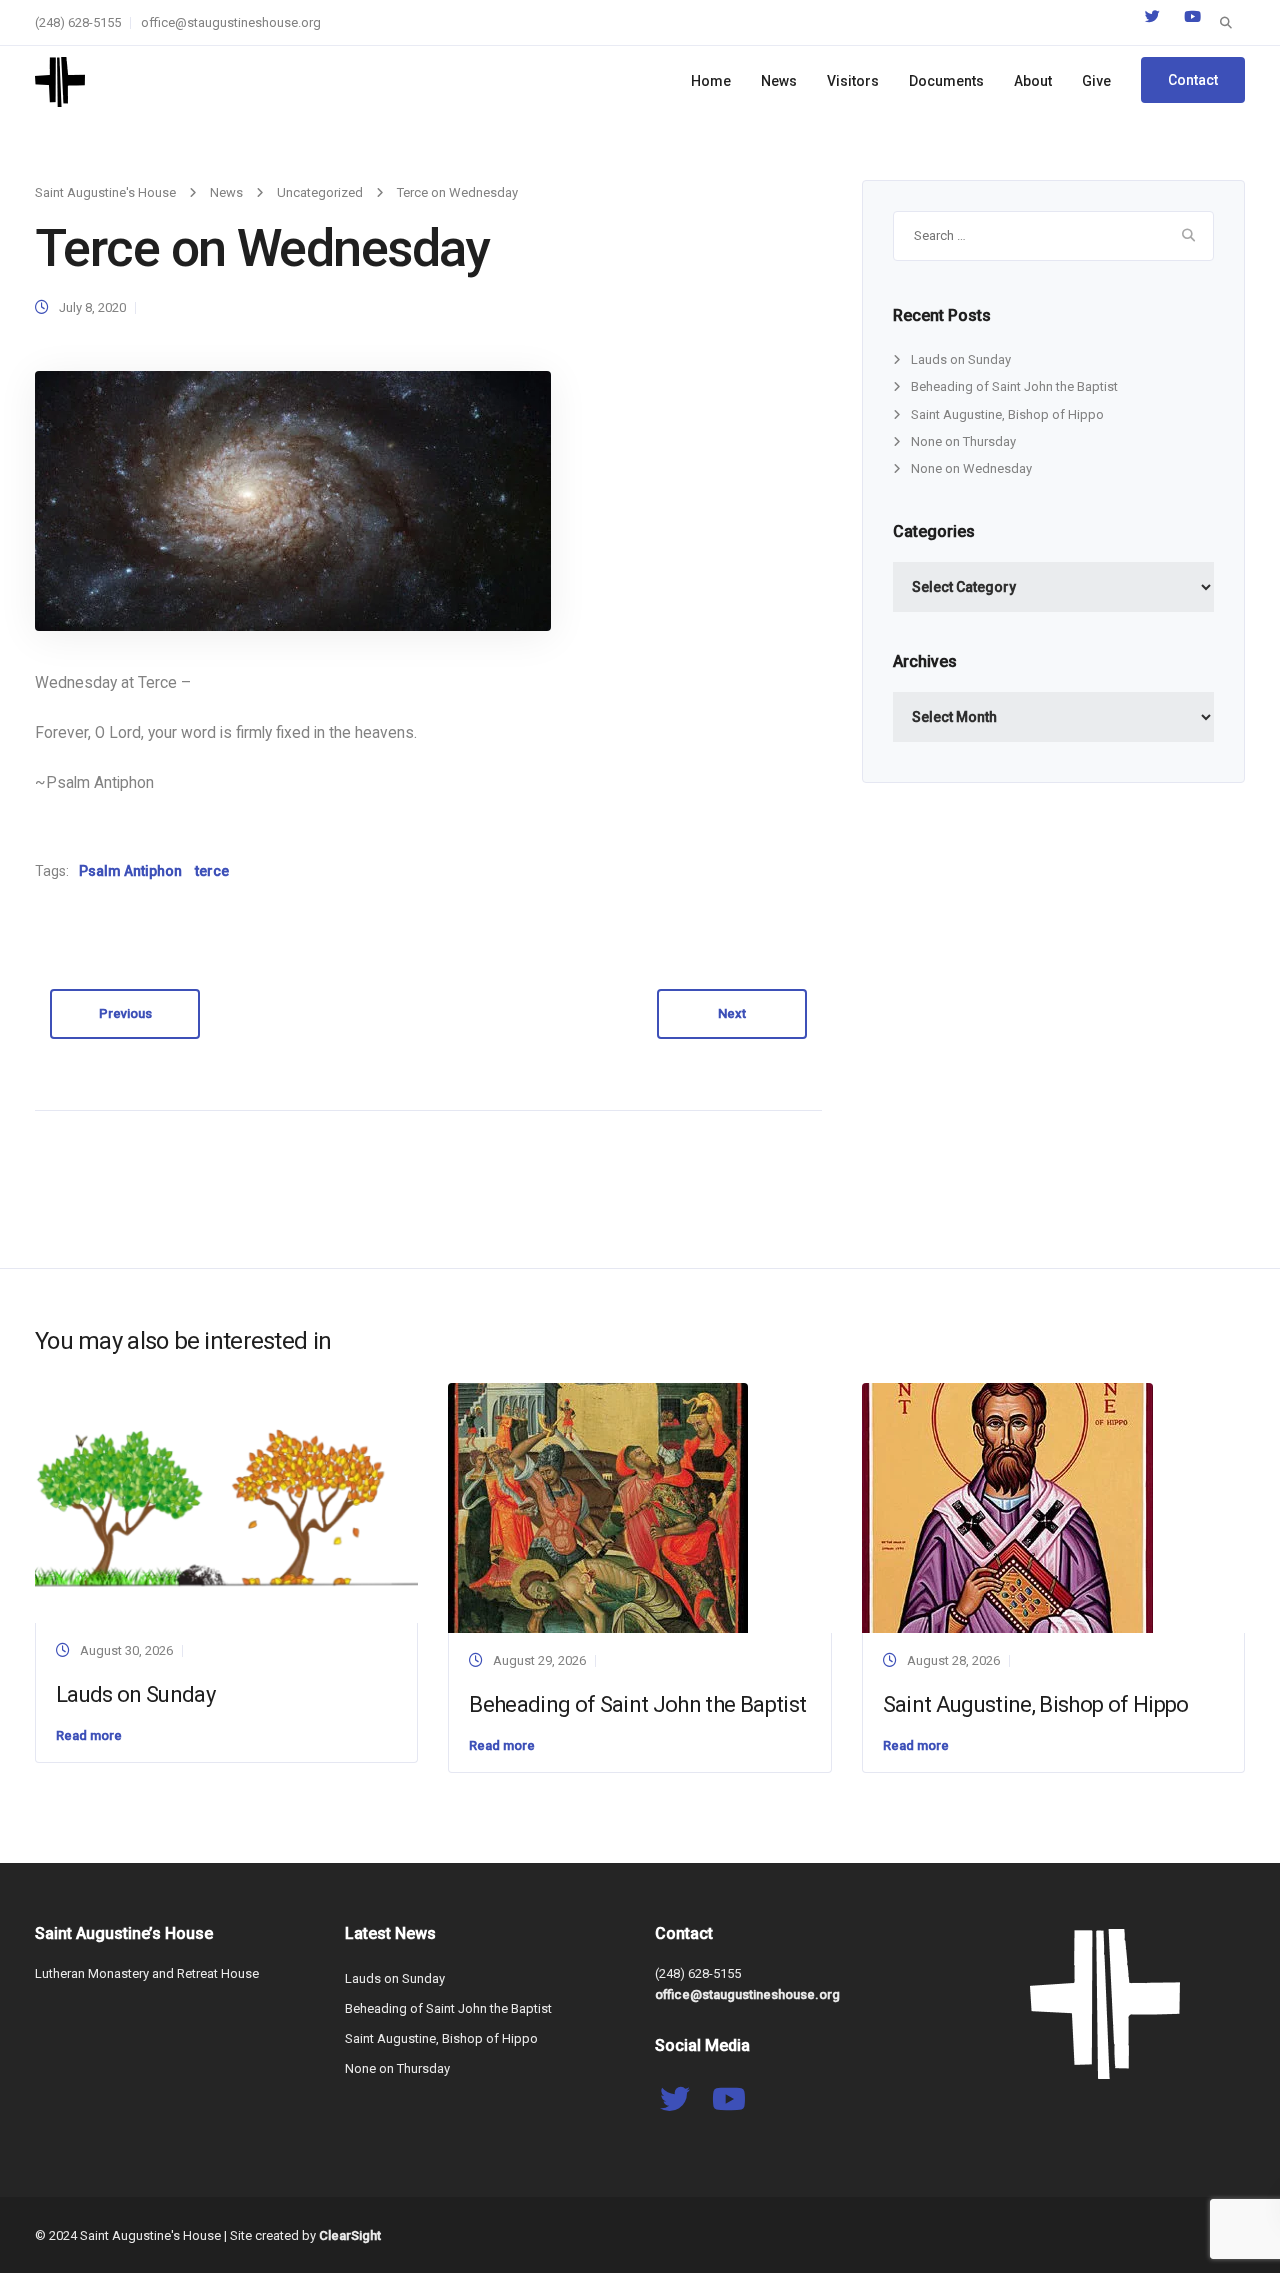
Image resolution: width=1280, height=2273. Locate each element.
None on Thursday (963, 441)
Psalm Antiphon (130, 871)
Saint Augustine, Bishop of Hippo (1007, 414)
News (779, 81)
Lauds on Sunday (961, 359)
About (1033, 81)
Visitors (853, 81)
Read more (89, 1735)
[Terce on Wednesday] (293, 500)
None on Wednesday (971, 468)
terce (212, 871)
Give (1096, 81)
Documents (946, 81)
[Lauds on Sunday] (226, 1502)
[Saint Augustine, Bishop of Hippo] (1007, 1507)
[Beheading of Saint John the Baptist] (598, 1507)
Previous (125, 1013)
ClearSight (350, 2235)
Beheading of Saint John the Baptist (1014, 386)
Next (732, 1013)
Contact (1193, 80)
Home (711, 81)
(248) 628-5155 (78, 22)
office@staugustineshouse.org (231, 22)
